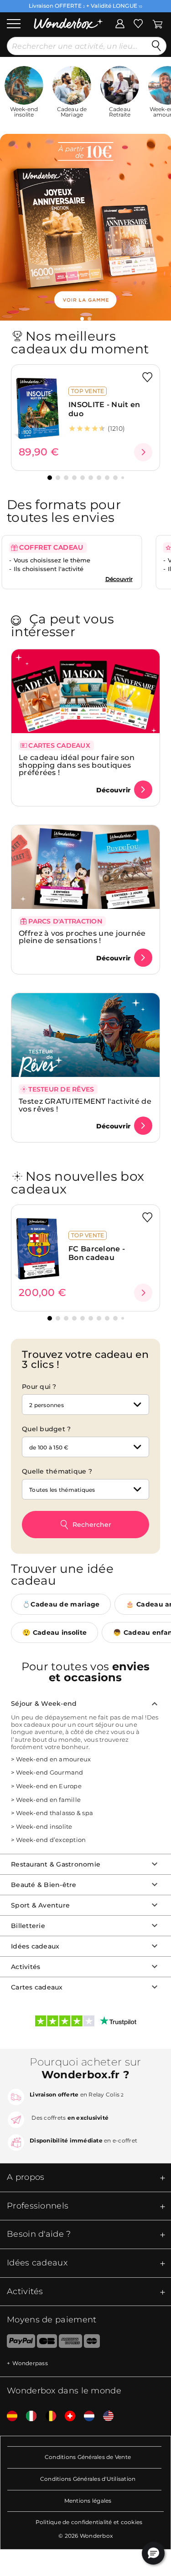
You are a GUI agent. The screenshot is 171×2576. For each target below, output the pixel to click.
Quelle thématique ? (57, 1471)
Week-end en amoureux (53, 1759)
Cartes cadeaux (37, 1987)
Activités (26, 1967)
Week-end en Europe (49, 1786)
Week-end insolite (44, 1826)
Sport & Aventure (40, 1905)
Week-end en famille (48, 1800)
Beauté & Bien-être (44, 1885)
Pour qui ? (39, 1387)
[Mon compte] (120, 23)
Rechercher (92, 1525)
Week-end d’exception (51, 1840)
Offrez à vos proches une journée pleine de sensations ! (82, 937)
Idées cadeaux (35, 1946)
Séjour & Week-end (44, 1704)
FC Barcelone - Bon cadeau (97, 1253)
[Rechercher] (156, 46)
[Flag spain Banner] (9, 2416)
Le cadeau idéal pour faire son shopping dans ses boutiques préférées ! (77, 765)
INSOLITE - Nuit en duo (104, 409)
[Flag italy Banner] (28, 2416)
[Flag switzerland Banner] (67, 2416)
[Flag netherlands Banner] (86, 2416)
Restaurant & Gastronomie (56, 1864)
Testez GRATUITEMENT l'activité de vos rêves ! (85, 1105)
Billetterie (28, 1926)
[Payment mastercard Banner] (92, 2343)
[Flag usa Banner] (105, 2416)
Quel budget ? (46, 1429)
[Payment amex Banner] (70, 2343)
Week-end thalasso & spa (54, 1813)
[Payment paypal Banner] (18, 2343)
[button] (82, 319)
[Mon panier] (158, 23)
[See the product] (143, 452)
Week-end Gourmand (49, 1772)
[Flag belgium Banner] (47, 2416)
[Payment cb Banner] (47, 2343)
